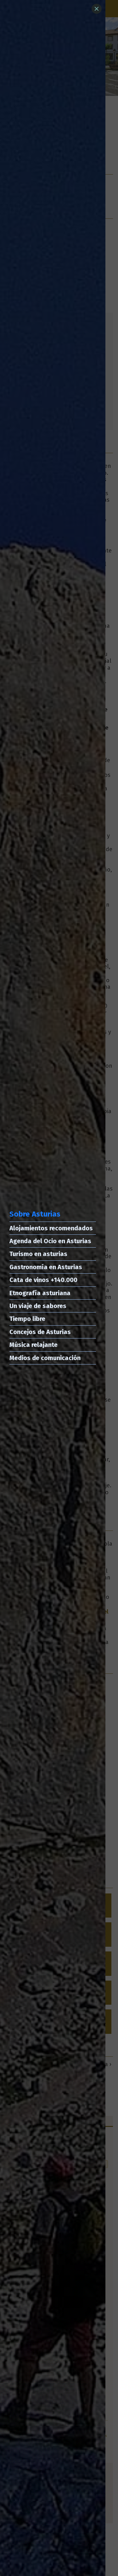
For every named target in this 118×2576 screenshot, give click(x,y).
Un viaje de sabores (38, 1306)
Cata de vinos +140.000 (43, 1280)
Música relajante (34, 1345)
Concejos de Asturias (40, 1332)
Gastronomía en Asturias (46, 1267)
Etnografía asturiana (40, 1293)
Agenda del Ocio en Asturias (50, 1241)
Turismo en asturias (38, 1254)
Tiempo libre (27, 1319)
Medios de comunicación (45, 1358)
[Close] (97, 9)
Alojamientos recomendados (51, 1228)
